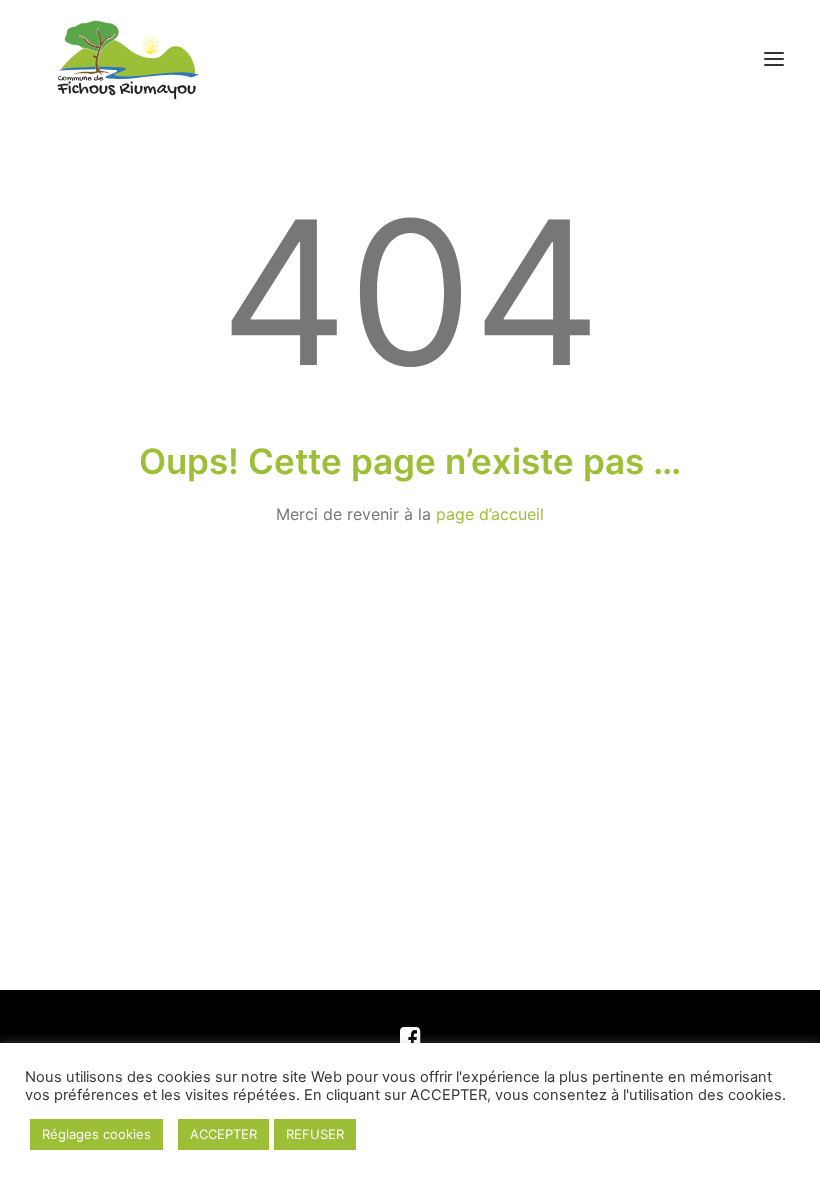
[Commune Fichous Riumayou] (126, 59)
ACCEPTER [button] (223, 1134)
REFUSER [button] (315, 1134)
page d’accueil (490, 514)
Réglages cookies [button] (96, 1134)
